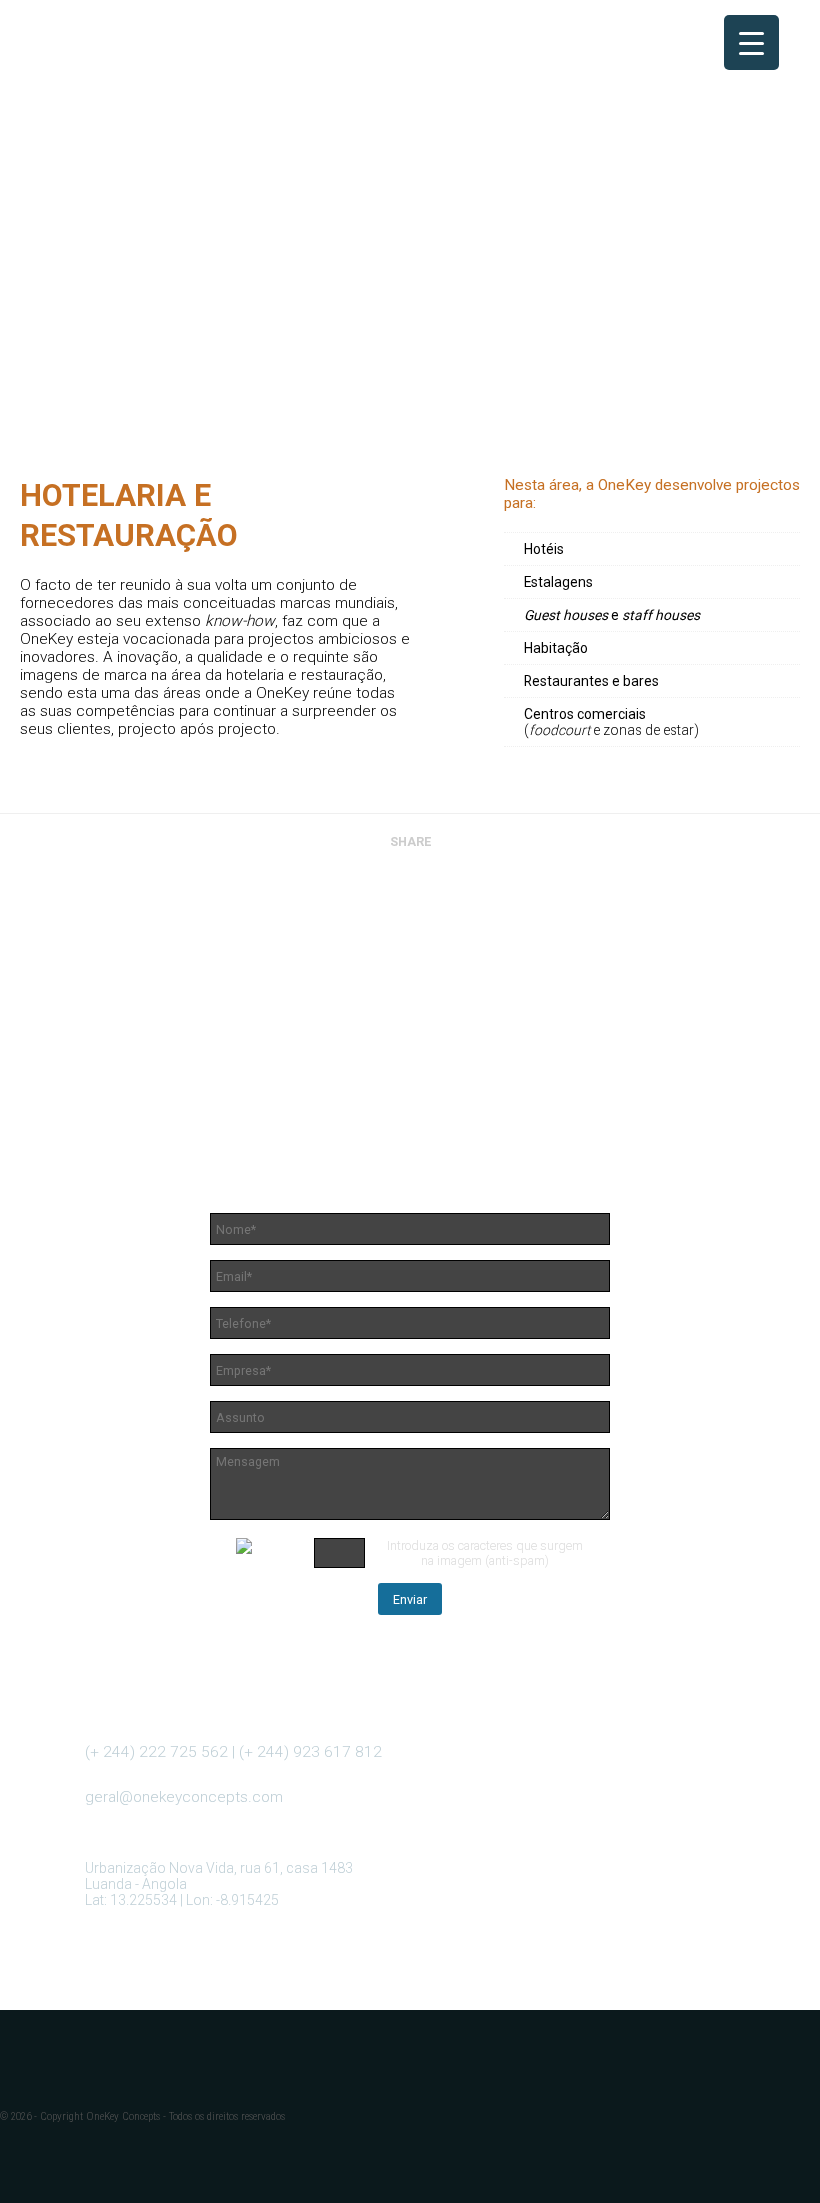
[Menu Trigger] (751, 42)
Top (772, 2155)
